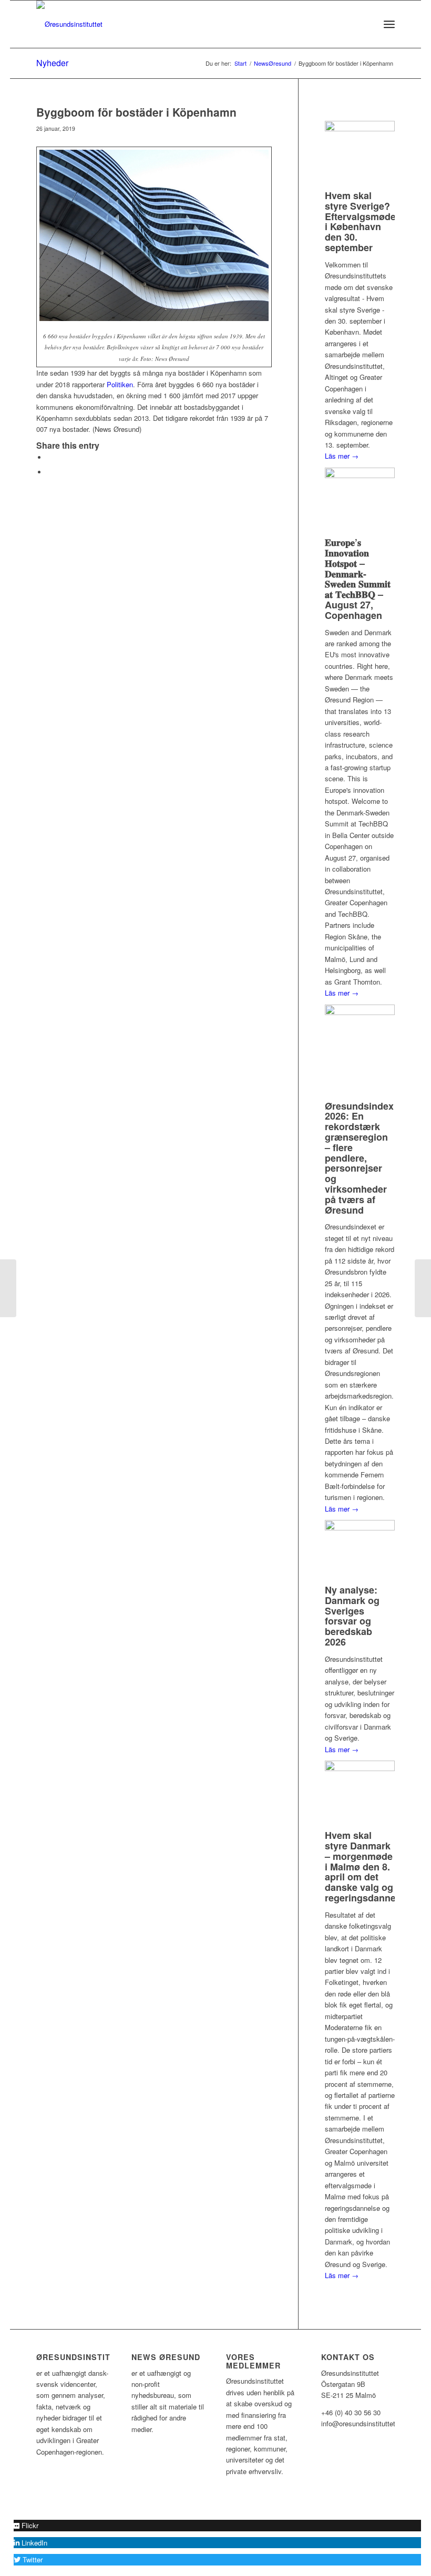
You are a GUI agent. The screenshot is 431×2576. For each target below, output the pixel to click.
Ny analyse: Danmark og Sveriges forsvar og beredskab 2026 (352, 1616)
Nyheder (52, 63)
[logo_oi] (69, 24)
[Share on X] (49, 457)
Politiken (120, 384)
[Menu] (389, 24)
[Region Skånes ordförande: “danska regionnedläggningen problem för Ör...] (8, 1288)
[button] (26, 2525)
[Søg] (366, 24)
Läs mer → (342, 456)
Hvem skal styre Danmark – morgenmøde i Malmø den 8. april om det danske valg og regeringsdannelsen (370, 1866)
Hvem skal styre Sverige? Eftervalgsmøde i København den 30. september (360, 221)
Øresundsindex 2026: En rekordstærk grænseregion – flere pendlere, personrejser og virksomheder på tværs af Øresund (359, 1158)
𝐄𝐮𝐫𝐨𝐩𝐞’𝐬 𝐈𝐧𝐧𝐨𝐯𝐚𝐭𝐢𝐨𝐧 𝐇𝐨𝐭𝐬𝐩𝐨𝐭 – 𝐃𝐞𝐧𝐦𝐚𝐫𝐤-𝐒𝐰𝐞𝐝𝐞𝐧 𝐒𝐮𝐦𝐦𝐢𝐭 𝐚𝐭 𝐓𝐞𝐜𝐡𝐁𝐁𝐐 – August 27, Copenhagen (358, 579)
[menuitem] (366, 24)
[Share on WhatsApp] (49, 472)
